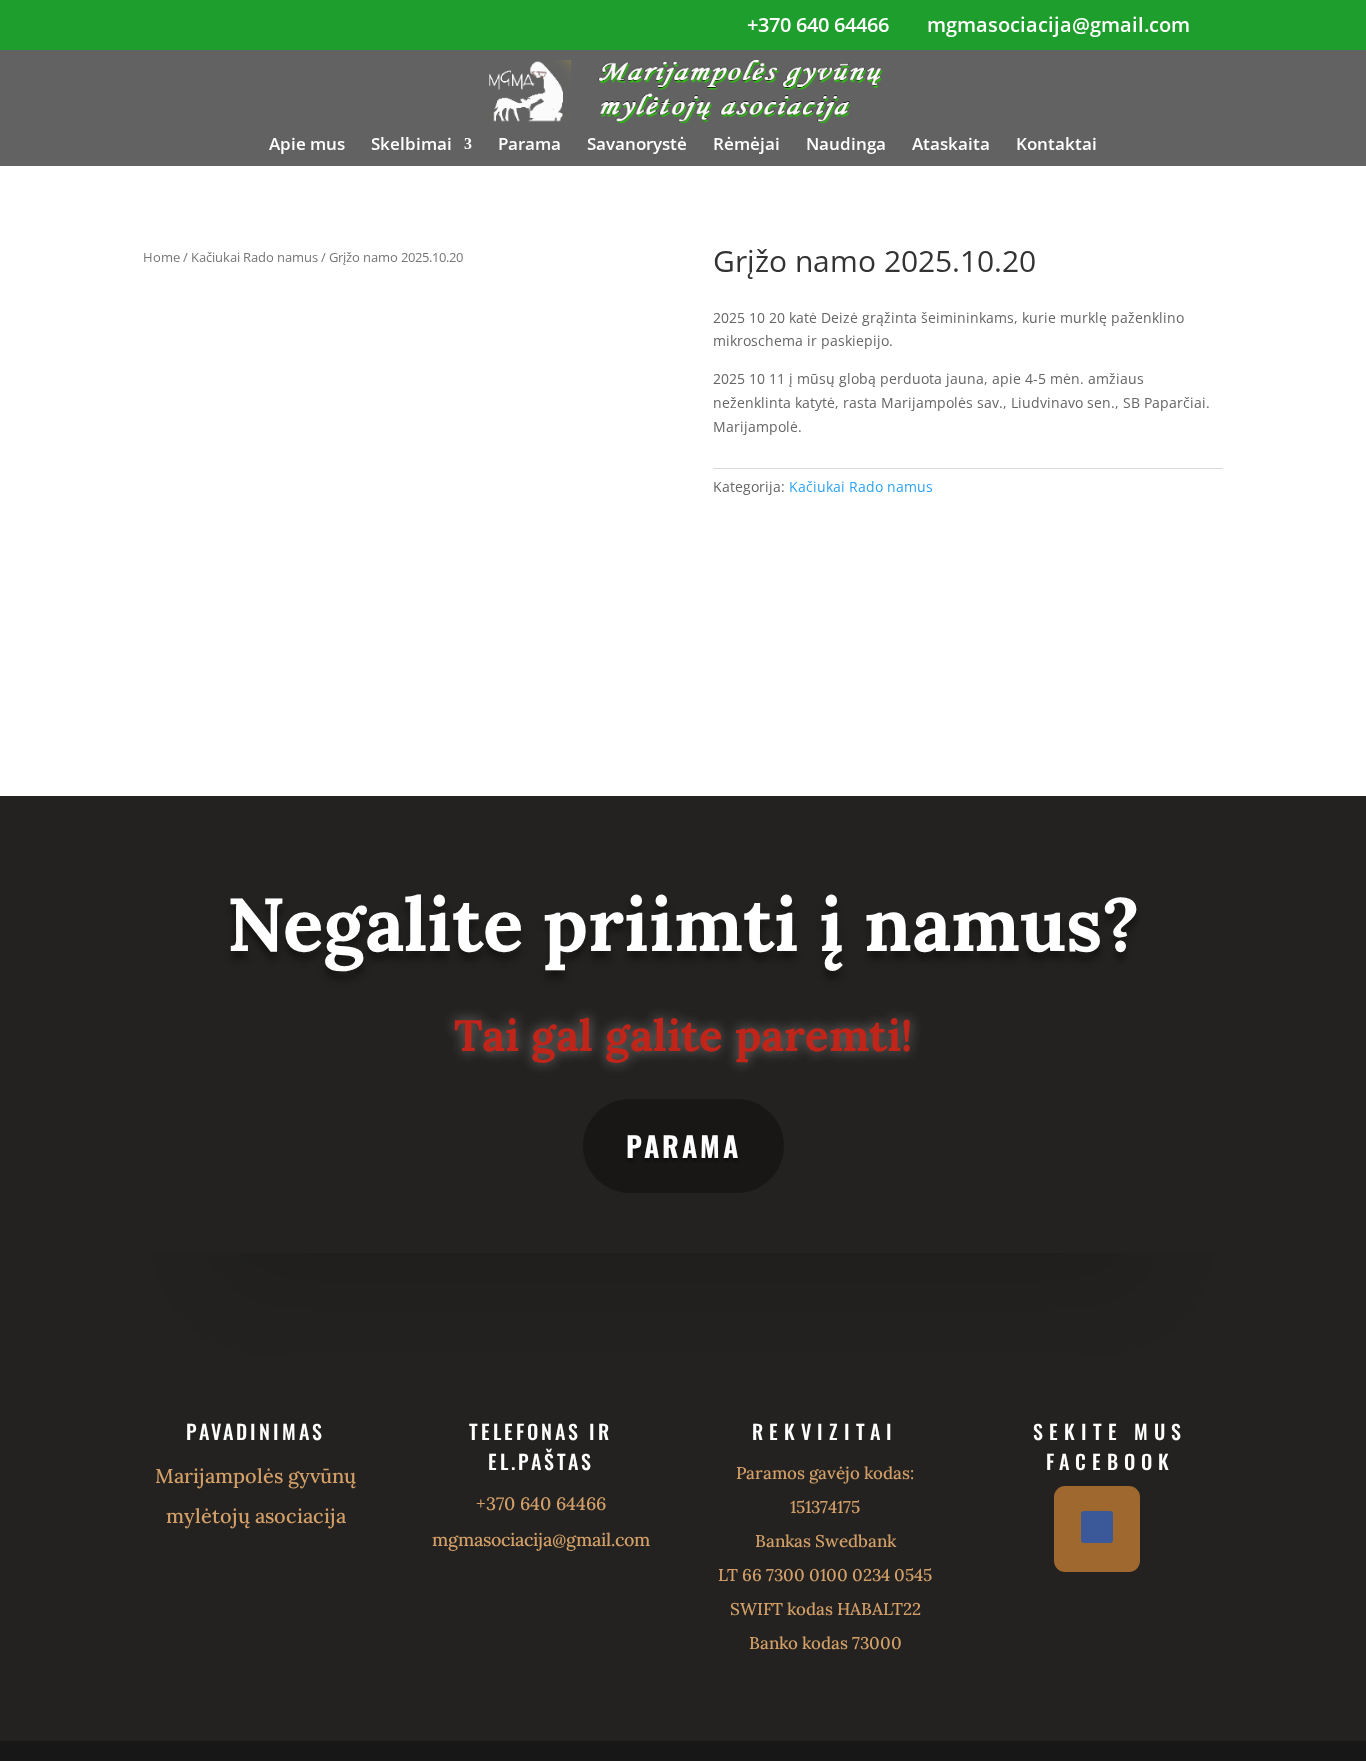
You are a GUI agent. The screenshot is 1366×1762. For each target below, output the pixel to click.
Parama (529, 146)
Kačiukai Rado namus (254, 257)
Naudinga (846, 146)
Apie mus (307, 146)
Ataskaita (951, 146)
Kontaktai (1056, 146)
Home (161, 257)
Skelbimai (411, 146)
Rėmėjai (746, 146)
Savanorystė (637, 146)
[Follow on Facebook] (1097, 1527)
